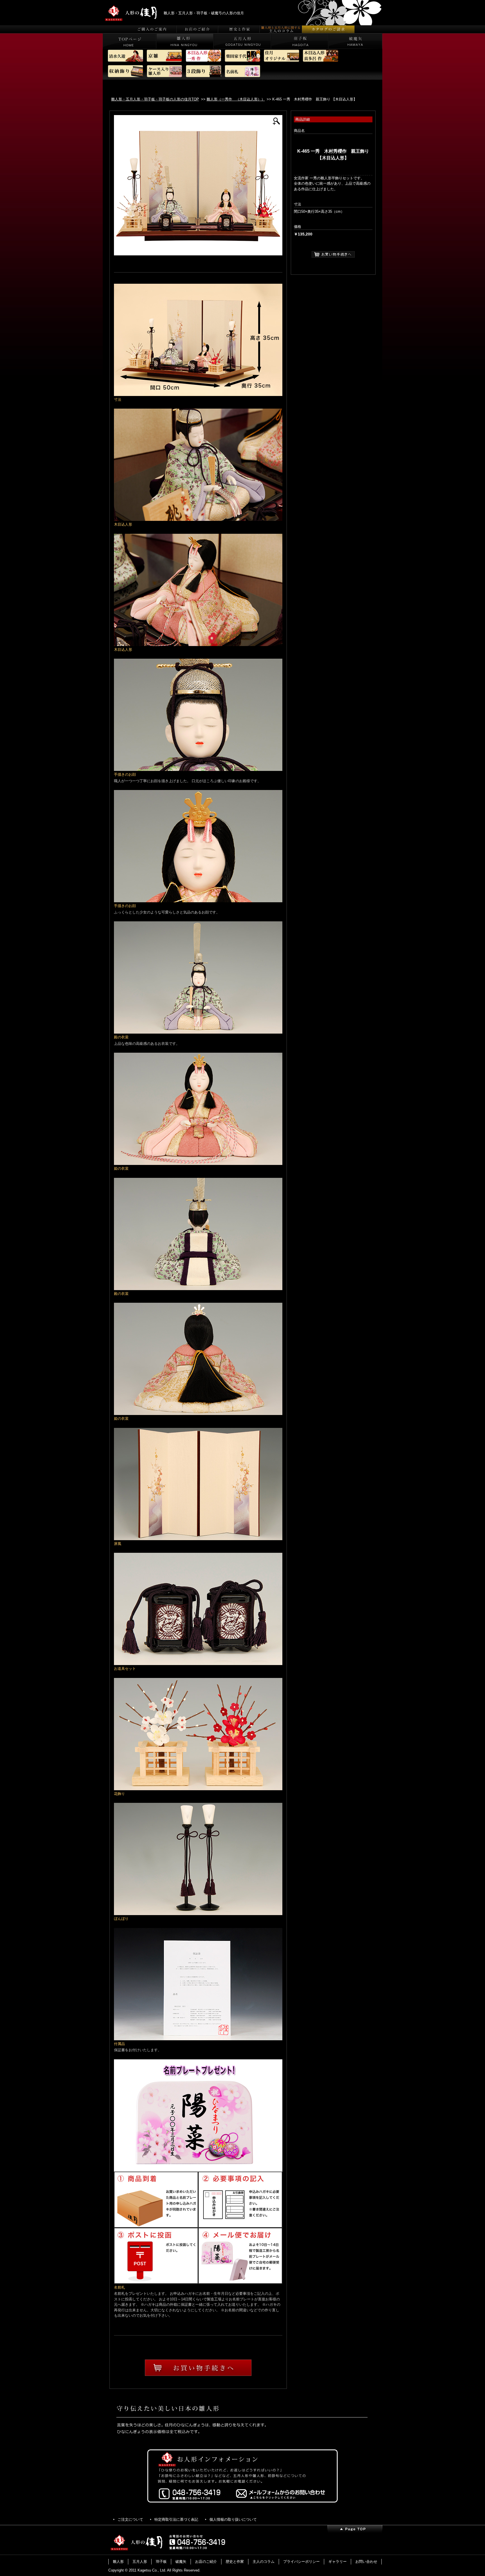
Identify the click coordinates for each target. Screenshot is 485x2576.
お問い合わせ (366, 2562)
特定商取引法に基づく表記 (176, 2519)
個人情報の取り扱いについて (233, 2519)
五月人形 (140, 2562)
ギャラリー (338, 2562)
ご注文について (130, 2519)
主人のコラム (264, 2562)
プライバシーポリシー (301, 2562)
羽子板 (161, 2562)
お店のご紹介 (206, 2562)
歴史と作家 (235, 2562)
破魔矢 (181, 2562)
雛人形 (118, 2562)
